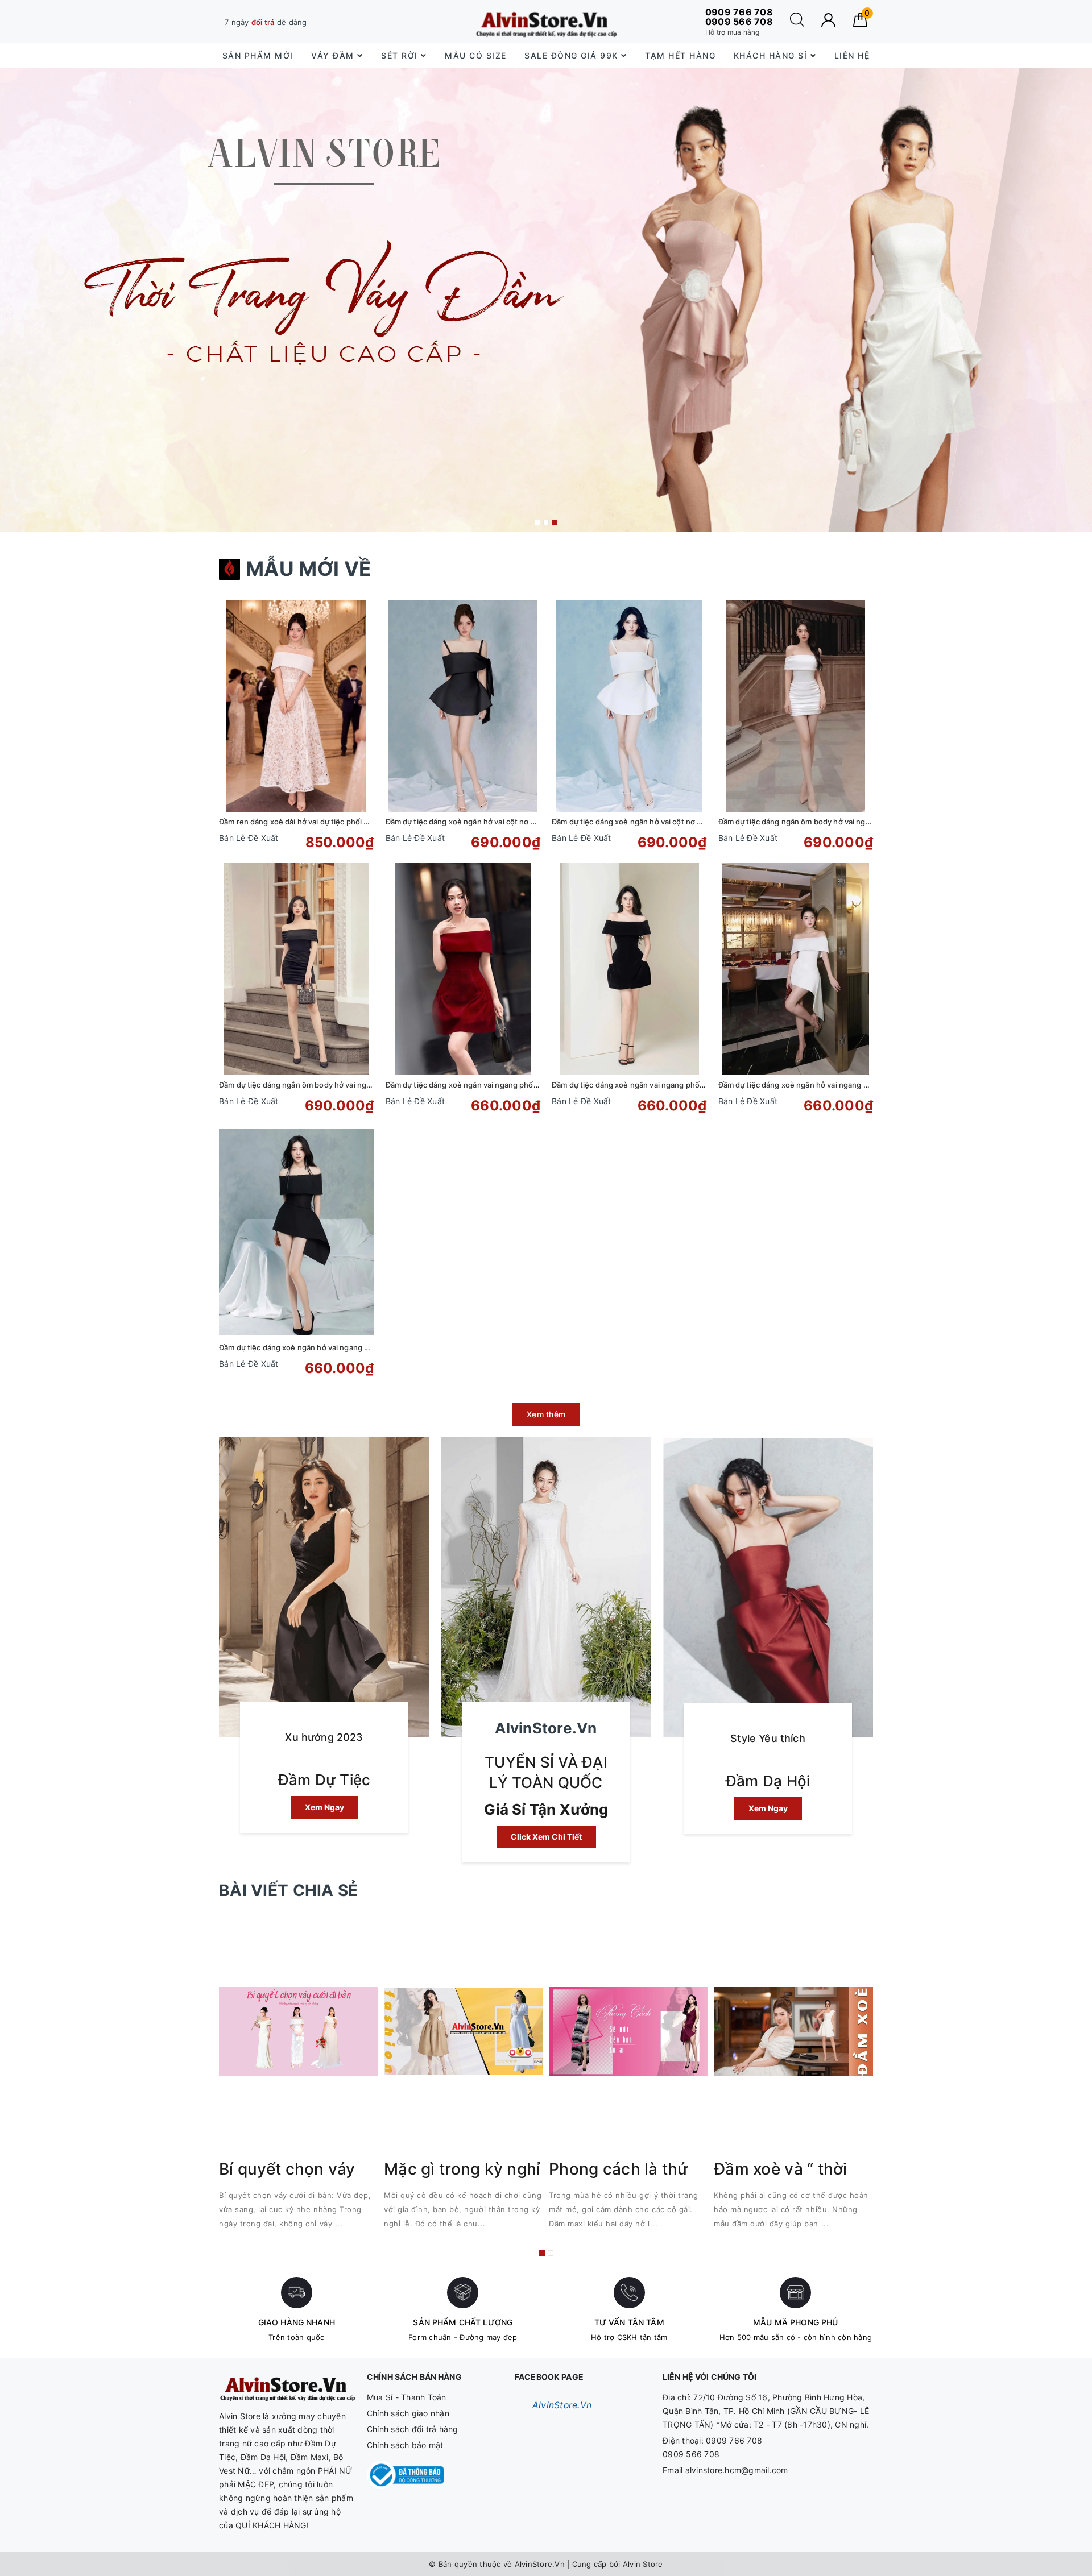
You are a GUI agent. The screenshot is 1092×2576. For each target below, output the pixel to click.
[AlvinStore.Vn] (546, 22)
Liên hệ (852, 55)
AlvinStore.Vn (562, 2405)
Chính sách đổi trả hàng (413, 2429)
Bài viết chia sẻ (288, 1890)
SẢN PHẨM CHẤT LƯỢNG (463, 2322)
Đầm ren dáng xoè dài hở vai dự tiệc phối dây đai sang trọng (324, 822)
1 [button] (537, 522)
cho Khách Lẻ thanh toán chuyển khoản (315, 22)
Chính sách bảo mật (405, 2445)
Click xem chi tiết (546, 1837)
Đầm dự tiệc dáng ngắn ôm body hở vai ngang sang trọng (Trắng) (833, 822)
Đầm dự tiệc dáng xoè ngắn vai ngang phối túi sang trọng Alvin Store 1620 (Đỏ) (525, 1085)
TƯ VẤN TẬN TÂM (629, 2322)
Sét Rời (401, 55)
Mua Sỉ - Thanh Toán (407, 2397)
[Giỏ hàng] (860, 24)
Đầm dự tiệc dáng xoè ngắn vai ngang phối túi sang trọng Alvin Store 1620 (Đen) (693, 1085)
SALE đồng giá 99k (573, 55)
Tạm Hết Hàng (680, 55)
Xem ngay (324, 1807)
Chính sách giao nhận (408, 2413)
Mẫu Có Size (476, 55)
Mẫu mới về (309, 569)
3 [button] (555, 522)
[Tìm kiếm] (797, 24)
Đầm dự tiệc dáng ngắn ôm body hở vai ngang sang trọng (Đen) (331, 1085)
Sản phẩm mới (258, 55)
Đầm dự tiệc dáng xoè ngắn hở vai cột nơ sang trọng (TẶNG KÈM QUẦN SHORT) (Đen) (538, 822)
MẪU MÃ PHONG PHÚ (795, 2322)
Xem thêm (546, 1414)
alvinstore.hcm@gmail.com (737, 2470)
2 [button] (546, 522)
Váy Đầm (334, 55)
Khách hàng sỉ (772, 55)
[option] (546, 300)
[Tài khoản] (828, 20)
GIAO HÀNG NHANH (297, 2322)
